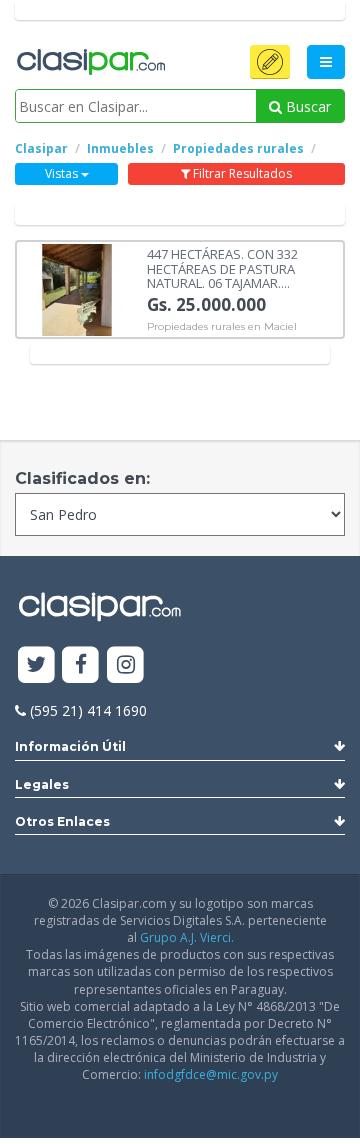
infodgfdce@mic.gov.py (211, 1074)
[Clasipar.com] (90, 63)
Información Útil (70, 746)
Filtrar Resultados (241, 173)
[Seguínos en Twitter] (36, 665)
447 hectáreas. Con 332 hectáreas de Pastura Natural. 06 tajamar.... (222, 267)
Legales (42, 784)
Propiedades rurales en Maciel (222, 327)
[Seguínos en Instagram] (125, 665)
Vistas (63, 173)
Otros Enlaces (62, 821)
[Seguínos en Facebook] (81, 665)
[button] (270, 62)
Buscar (306, 106)
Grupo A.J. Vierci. (187, 937)
